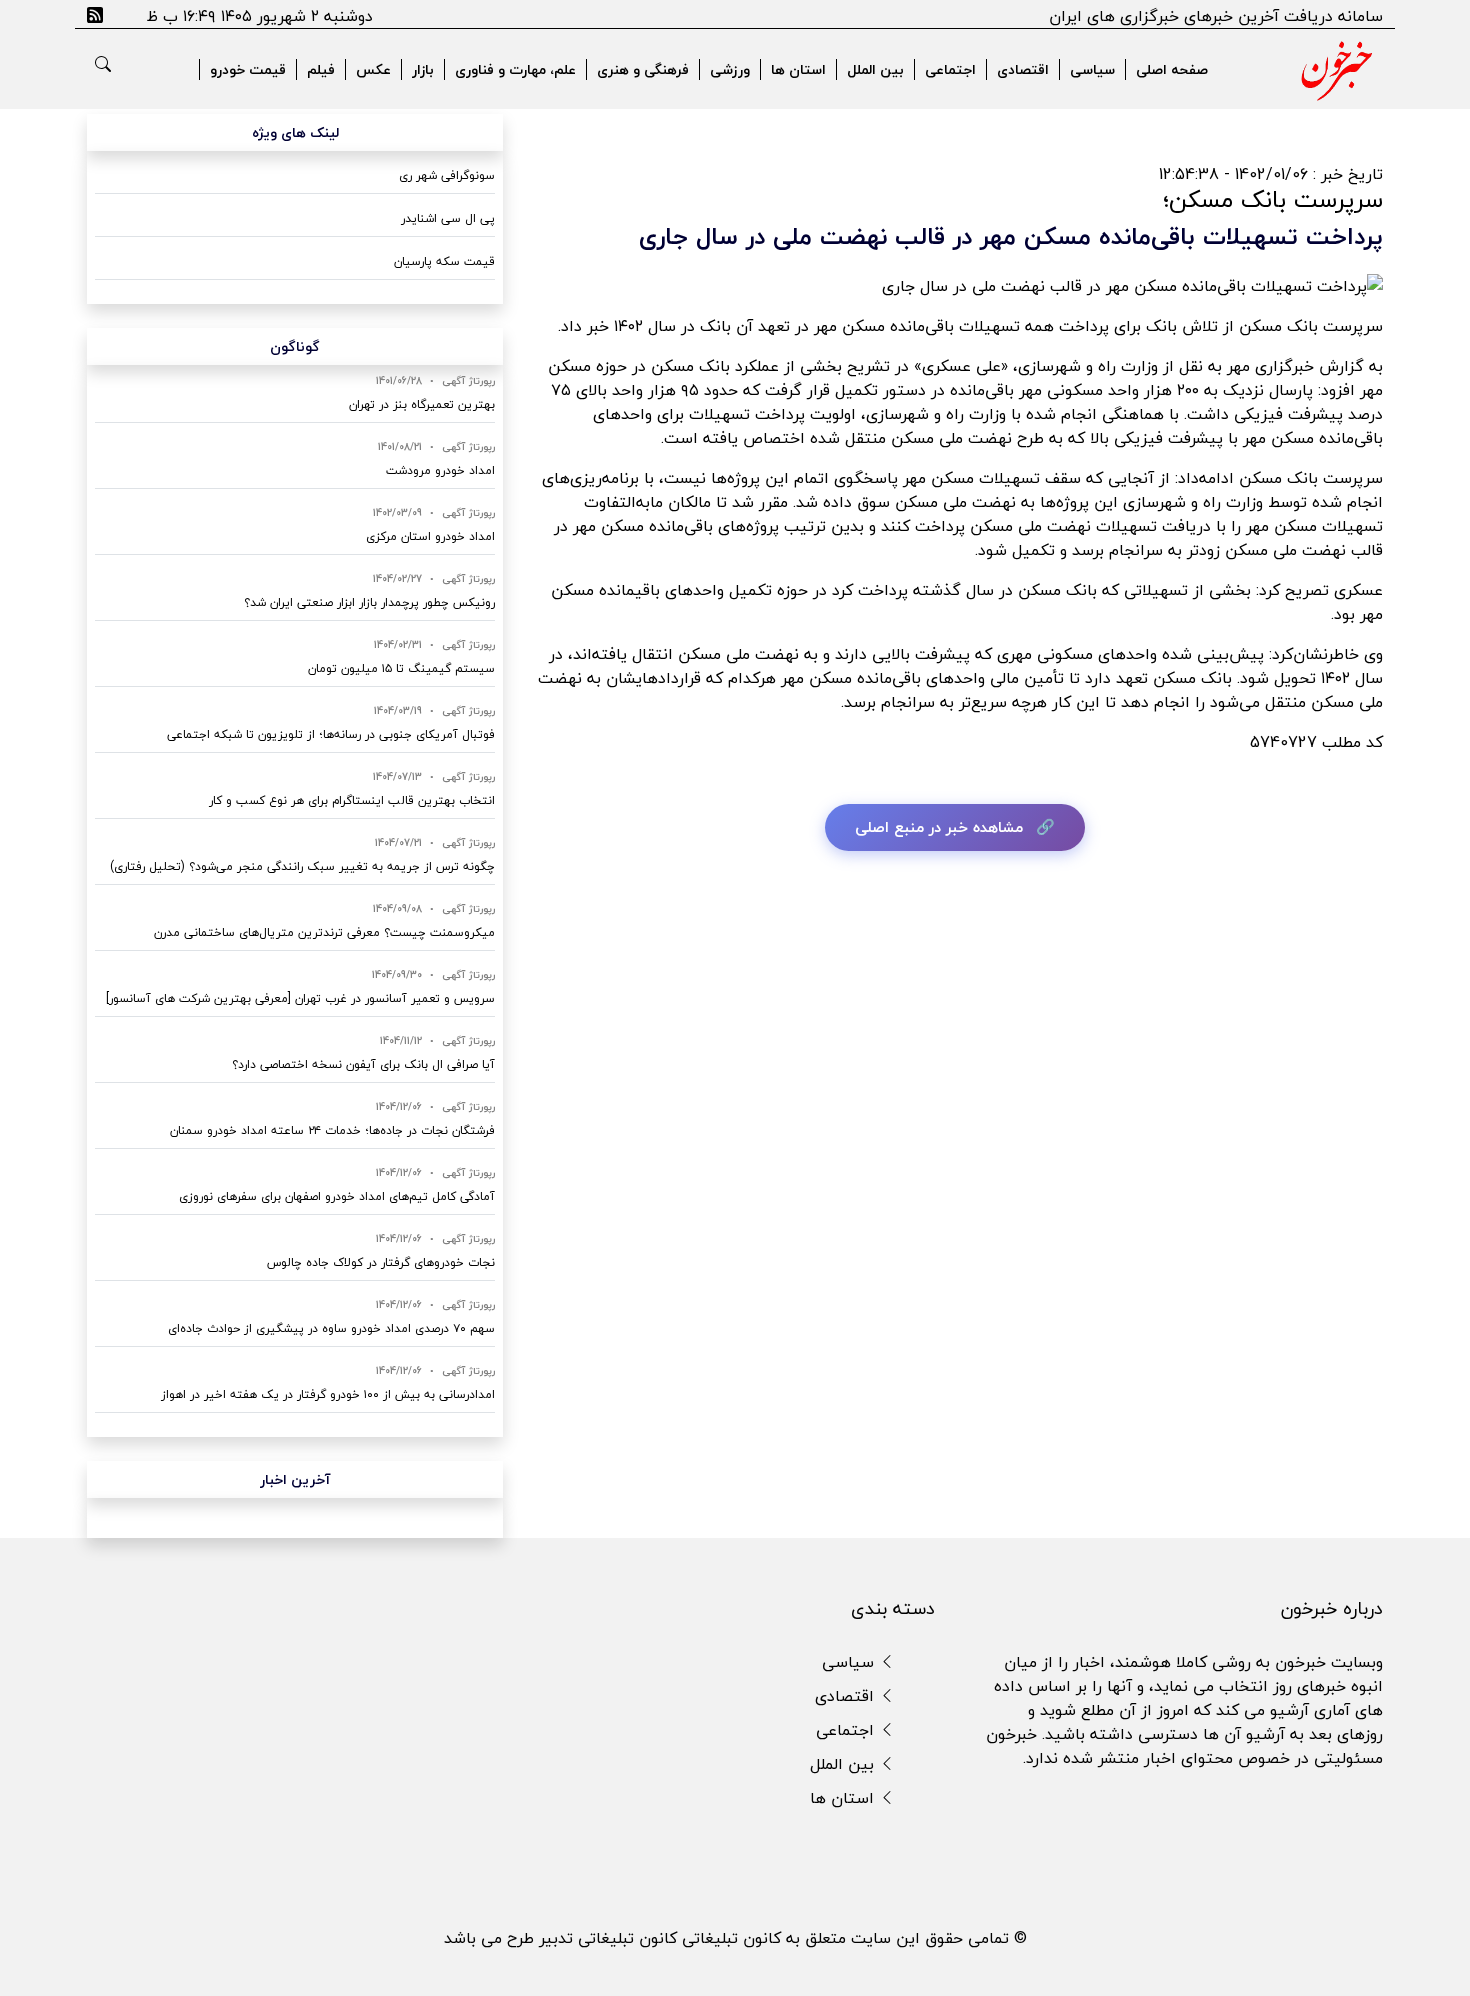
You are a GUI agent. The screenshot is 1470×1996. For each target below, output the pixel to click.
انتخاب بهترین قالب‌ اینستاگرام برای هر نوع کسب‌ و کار (352, 800)
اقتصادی (1023, 69)
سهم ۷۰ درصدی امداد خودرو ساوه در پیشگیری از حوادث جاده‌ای (331, 1328)
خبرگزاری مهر (1270, 366)
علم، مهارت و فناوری (515, 69)
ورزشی (730, 69)
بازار (423, 69)
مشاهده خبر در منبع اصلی (939, 827)
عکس (373, 69)
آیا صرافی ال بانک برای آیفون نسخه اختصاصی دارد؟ (363, 1064)
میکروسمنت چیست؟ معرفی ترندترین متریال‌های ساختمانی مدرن (324, 932)
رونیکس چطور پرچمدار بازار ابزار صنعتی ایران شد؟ (369, 602)
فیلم (321, 69)
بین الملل (875, 69)
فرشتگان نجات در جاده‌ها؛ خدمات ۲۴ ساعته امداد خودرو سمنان (332, 1130)
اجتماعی (950, 69)
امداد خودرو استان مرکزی (430, 536)
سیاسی (1092, 69)
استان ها (798, 69)
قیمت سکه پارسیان (444, 261)
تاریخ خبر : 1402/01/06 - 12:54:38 (1271, 174)
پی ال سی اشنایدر (448, 218)
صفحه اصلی (1172, 69)
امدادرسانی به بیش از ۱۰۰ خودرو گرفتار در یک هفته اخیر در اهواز (328, 1394)
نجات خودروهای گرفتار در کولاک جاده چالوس (381, 1262)
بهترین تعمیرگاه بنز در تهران (422, 404)
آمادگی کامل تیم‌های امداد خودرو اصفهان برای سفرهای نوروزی (337, 1196)
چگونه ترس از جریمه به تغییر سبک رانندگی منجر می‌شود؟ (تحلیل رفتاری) (302, 866)
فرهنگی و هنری (643, 69)
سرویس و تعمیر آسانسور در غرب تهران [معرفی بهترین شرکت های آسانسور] (300, 998)
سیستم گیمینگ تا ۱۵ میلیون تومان (401, 668)
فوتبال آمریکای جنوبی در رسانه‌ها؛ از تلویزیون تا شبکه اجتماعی (331, 734)
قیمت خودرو (248, 69)
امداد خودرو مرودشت (440, 470)
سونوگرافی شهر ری (447, 175)
